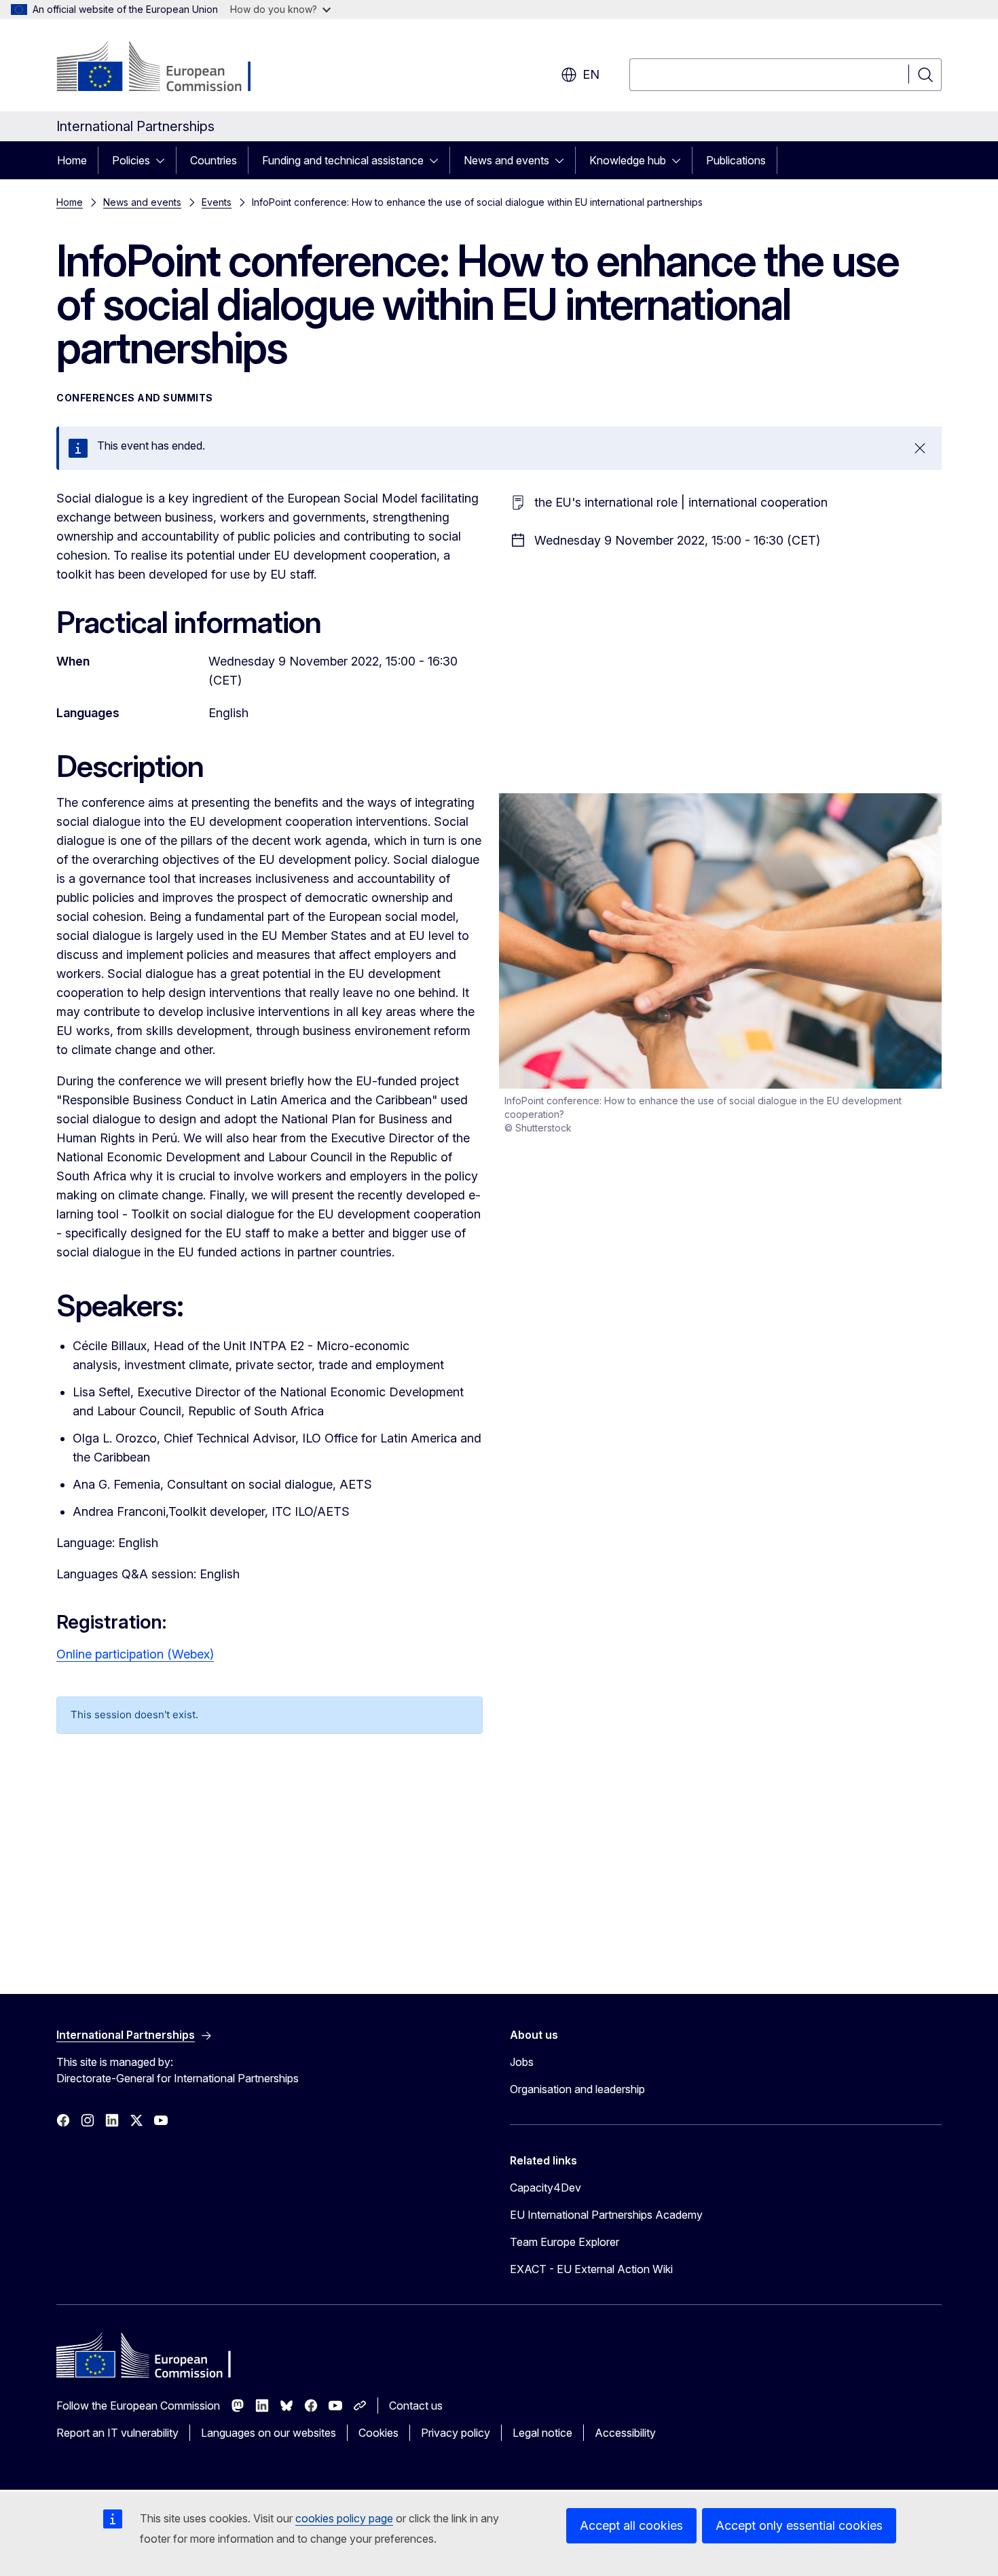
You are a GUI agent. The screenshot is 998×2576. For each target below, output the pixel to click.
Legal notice (542, 2433)
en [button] (591, 74)
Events (217, 202)
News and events (506, 160)
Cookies (378, 2433)
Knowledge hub (628, 160)
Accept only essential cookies (799, 2525)
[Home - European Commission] (166, 68)
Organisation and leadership (577, 2089)
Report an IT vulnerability (117, 2433)
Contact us (416, 2406)
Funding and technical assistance (343, 160)
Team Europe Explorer (565, 2242)
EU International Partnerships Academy (606, 2215)
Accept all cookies (631, 2525)
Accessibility (625, 2433)
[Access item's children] (164, 160)
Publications (736, 160)
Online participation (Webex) (135, 1654)
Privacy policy (456, 2433)
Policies (131, 160)
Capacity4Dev (546, 2188)
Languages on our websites (269, 2433)
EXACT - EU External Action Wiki (591, 2269)
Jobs (522, 2062)
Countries (214, 160)
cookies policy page (344, 2518)
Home (72, 160)
